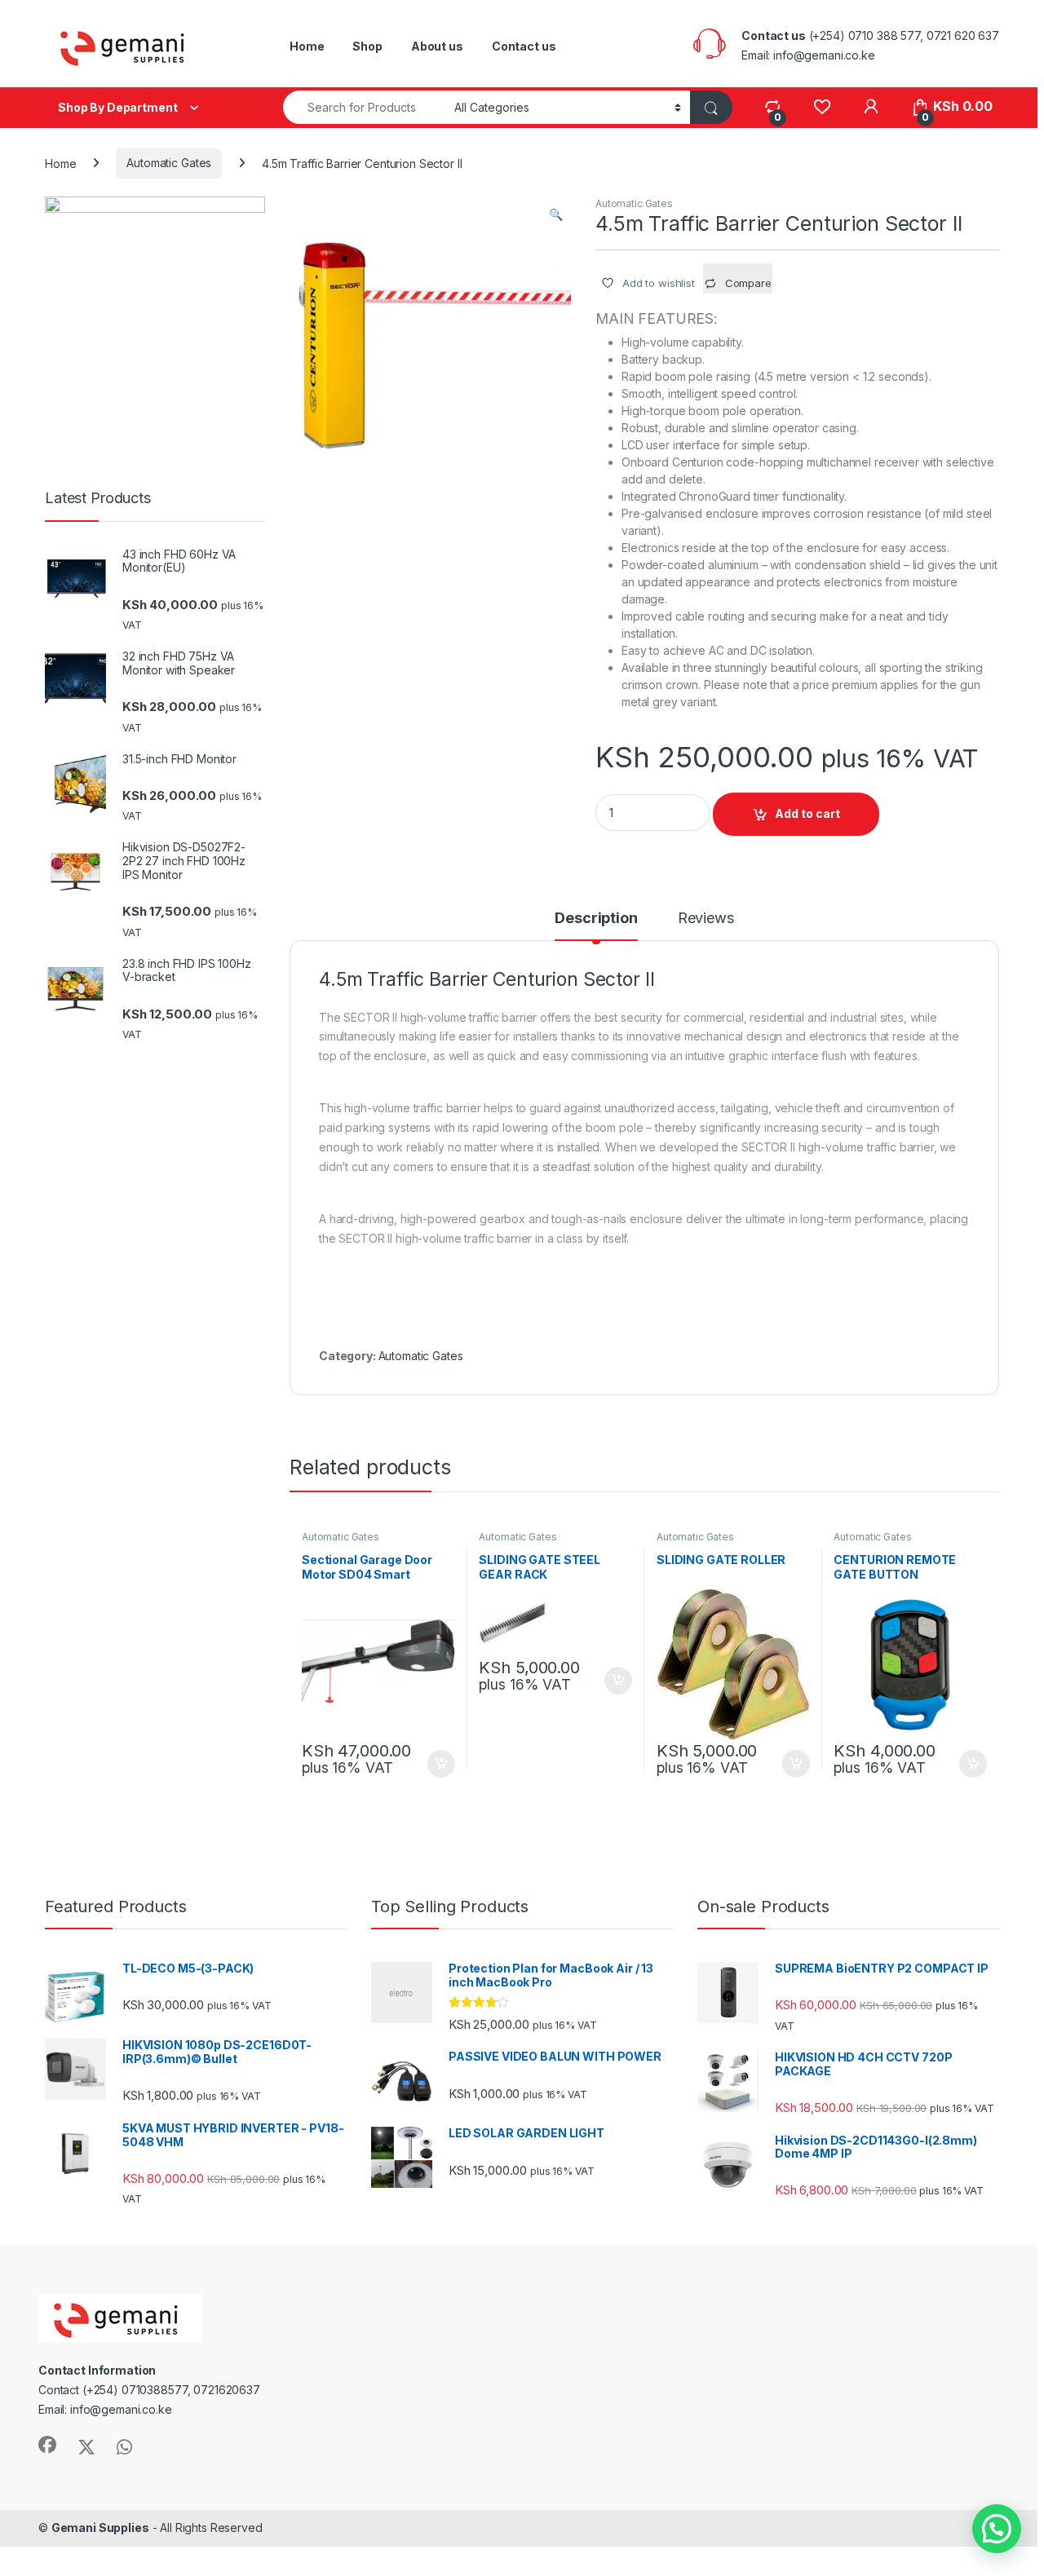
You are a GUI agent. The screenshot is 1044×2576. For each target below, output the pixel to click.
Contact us (524, 46)
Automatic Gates (169, 163)
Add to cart (807, 813)
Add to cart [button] (441, 1764)
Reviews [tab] (706, 919)
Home (307, 46)
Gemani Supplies (100, 2527)
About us (437, 46)
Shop (367, 46)
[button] (556, 214)
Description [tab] (596, 919)
